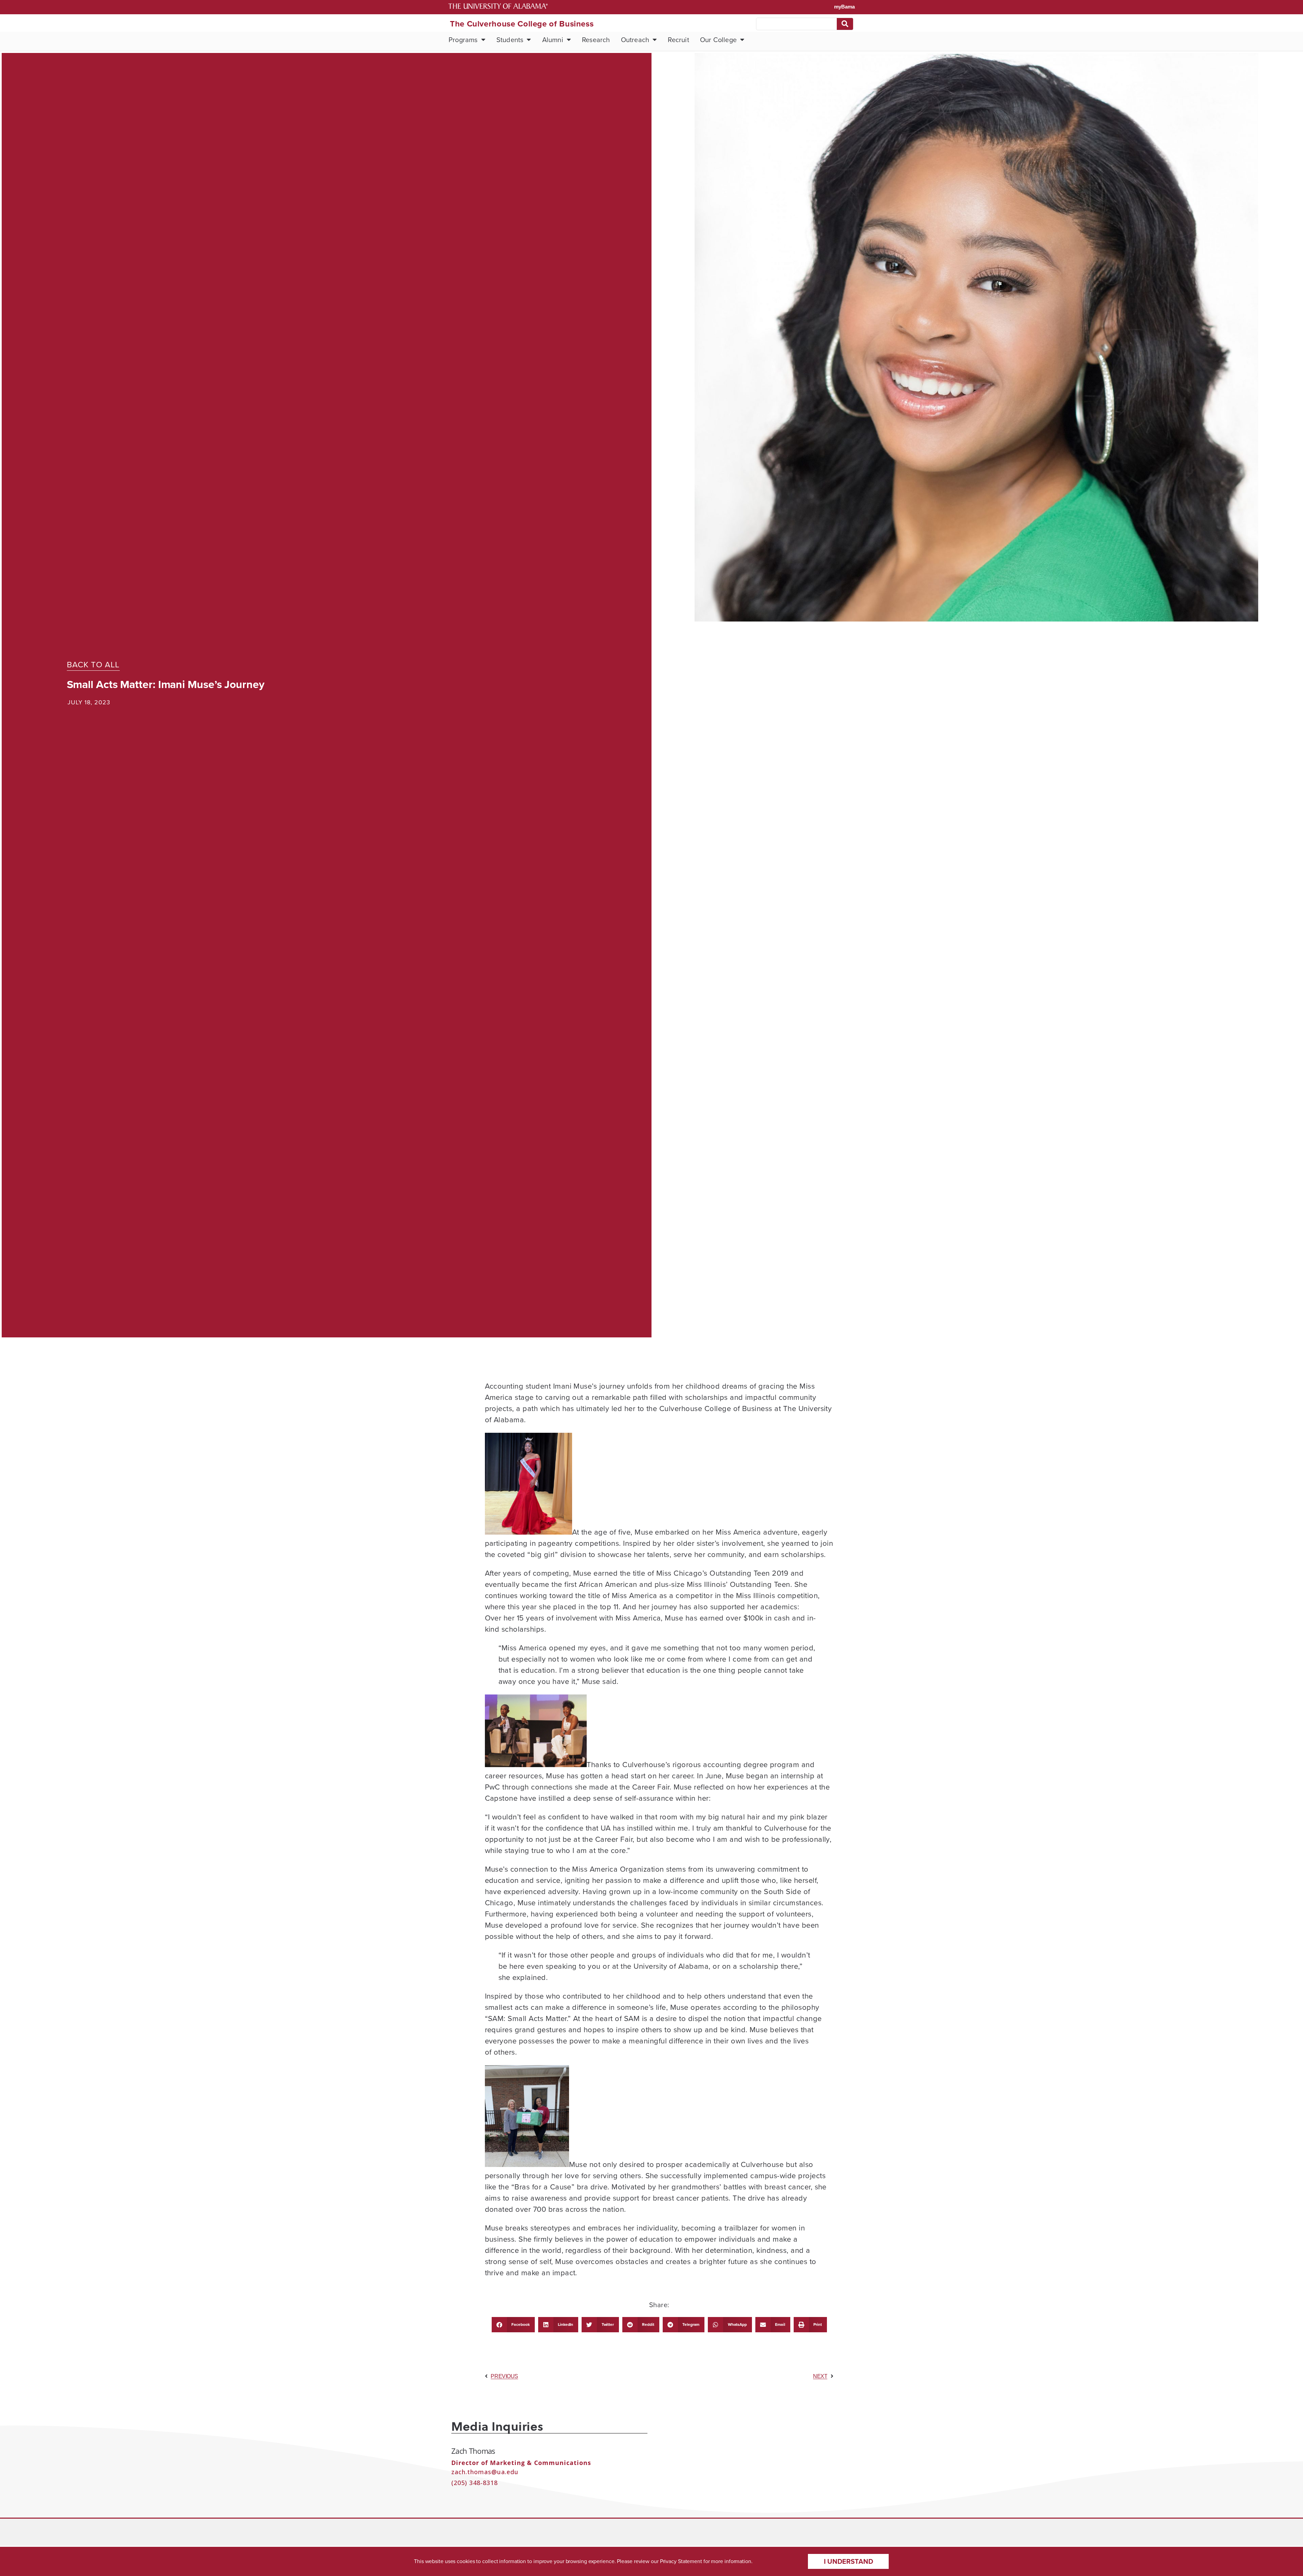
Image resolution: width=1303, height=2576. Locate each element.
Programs (463, 40)
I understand (848, 2561)
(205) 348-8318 (475, 2483)
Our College (718, 40)
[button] (513, 2325)
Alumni (553, 40)
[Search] (845, 24)
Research (596, 40)
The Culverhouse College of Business (522, 24)
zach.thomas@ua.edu (485, 2472)
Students (510, 40)
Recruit (678, 40)
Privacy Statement (681, 2561)
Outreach (635, 40)
